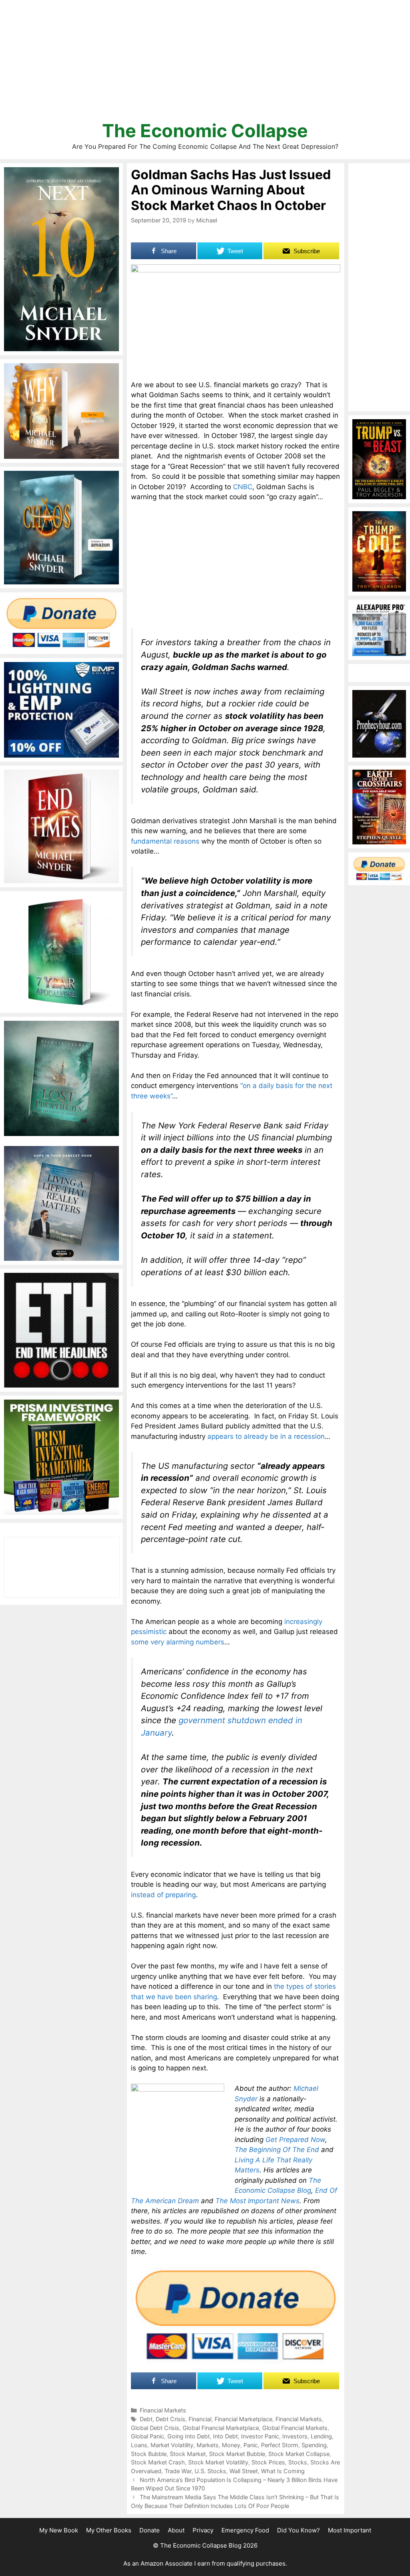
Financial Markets (163, 2410)
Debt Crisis (171, 2419)
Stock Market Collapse (299, 2454)
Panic (251, 2445)
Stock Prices (268, 2462)
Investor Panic (260, 2436)
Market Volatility (172, 2445)
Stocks (298, 2462)
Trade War (178, 2471)
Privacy (203, 2530)
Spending (314, 2445)
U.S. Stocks (210, 2471)
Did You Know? (298, 2530)
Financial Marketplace (243, 2419)
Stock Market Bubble (237, 2454)
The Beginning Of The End (277, 2150)
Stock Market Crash (158, 2462)
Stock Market (188, 2454)
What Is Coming (283, 2471)
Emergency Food (245, 2530)
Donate (150, 2530)
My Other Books (109, 2530)
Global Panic (148, 2436)
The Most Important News (257, 2201)
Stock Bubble (149, 2454)
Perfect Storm (280, 2445)
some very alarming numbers (178, 1642)
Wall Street (244, 2471)
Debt (146, 2419)
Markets (208, 2445)
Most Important (350, 2530)
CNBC (243, 487)
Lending (321, 2436)
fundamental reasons (165, 841)
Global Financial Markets (295, 2428)
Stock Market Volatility (218, 2462)
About (176, 2530)
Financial (200, 2419)
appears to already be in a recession (266, 1436)
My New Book (59, 2530)
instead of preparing (163, 1895)
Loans (139, 2445)
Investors (295, 2436)
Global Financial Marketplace (221, 2428)
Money (231, 2445)
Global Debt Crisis (155, 2428)
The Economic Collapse (205, 131)
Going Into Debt (189, 2436)
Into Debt (225, 2436)
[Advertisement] (205, 64)
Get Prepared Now (295, 2140)
